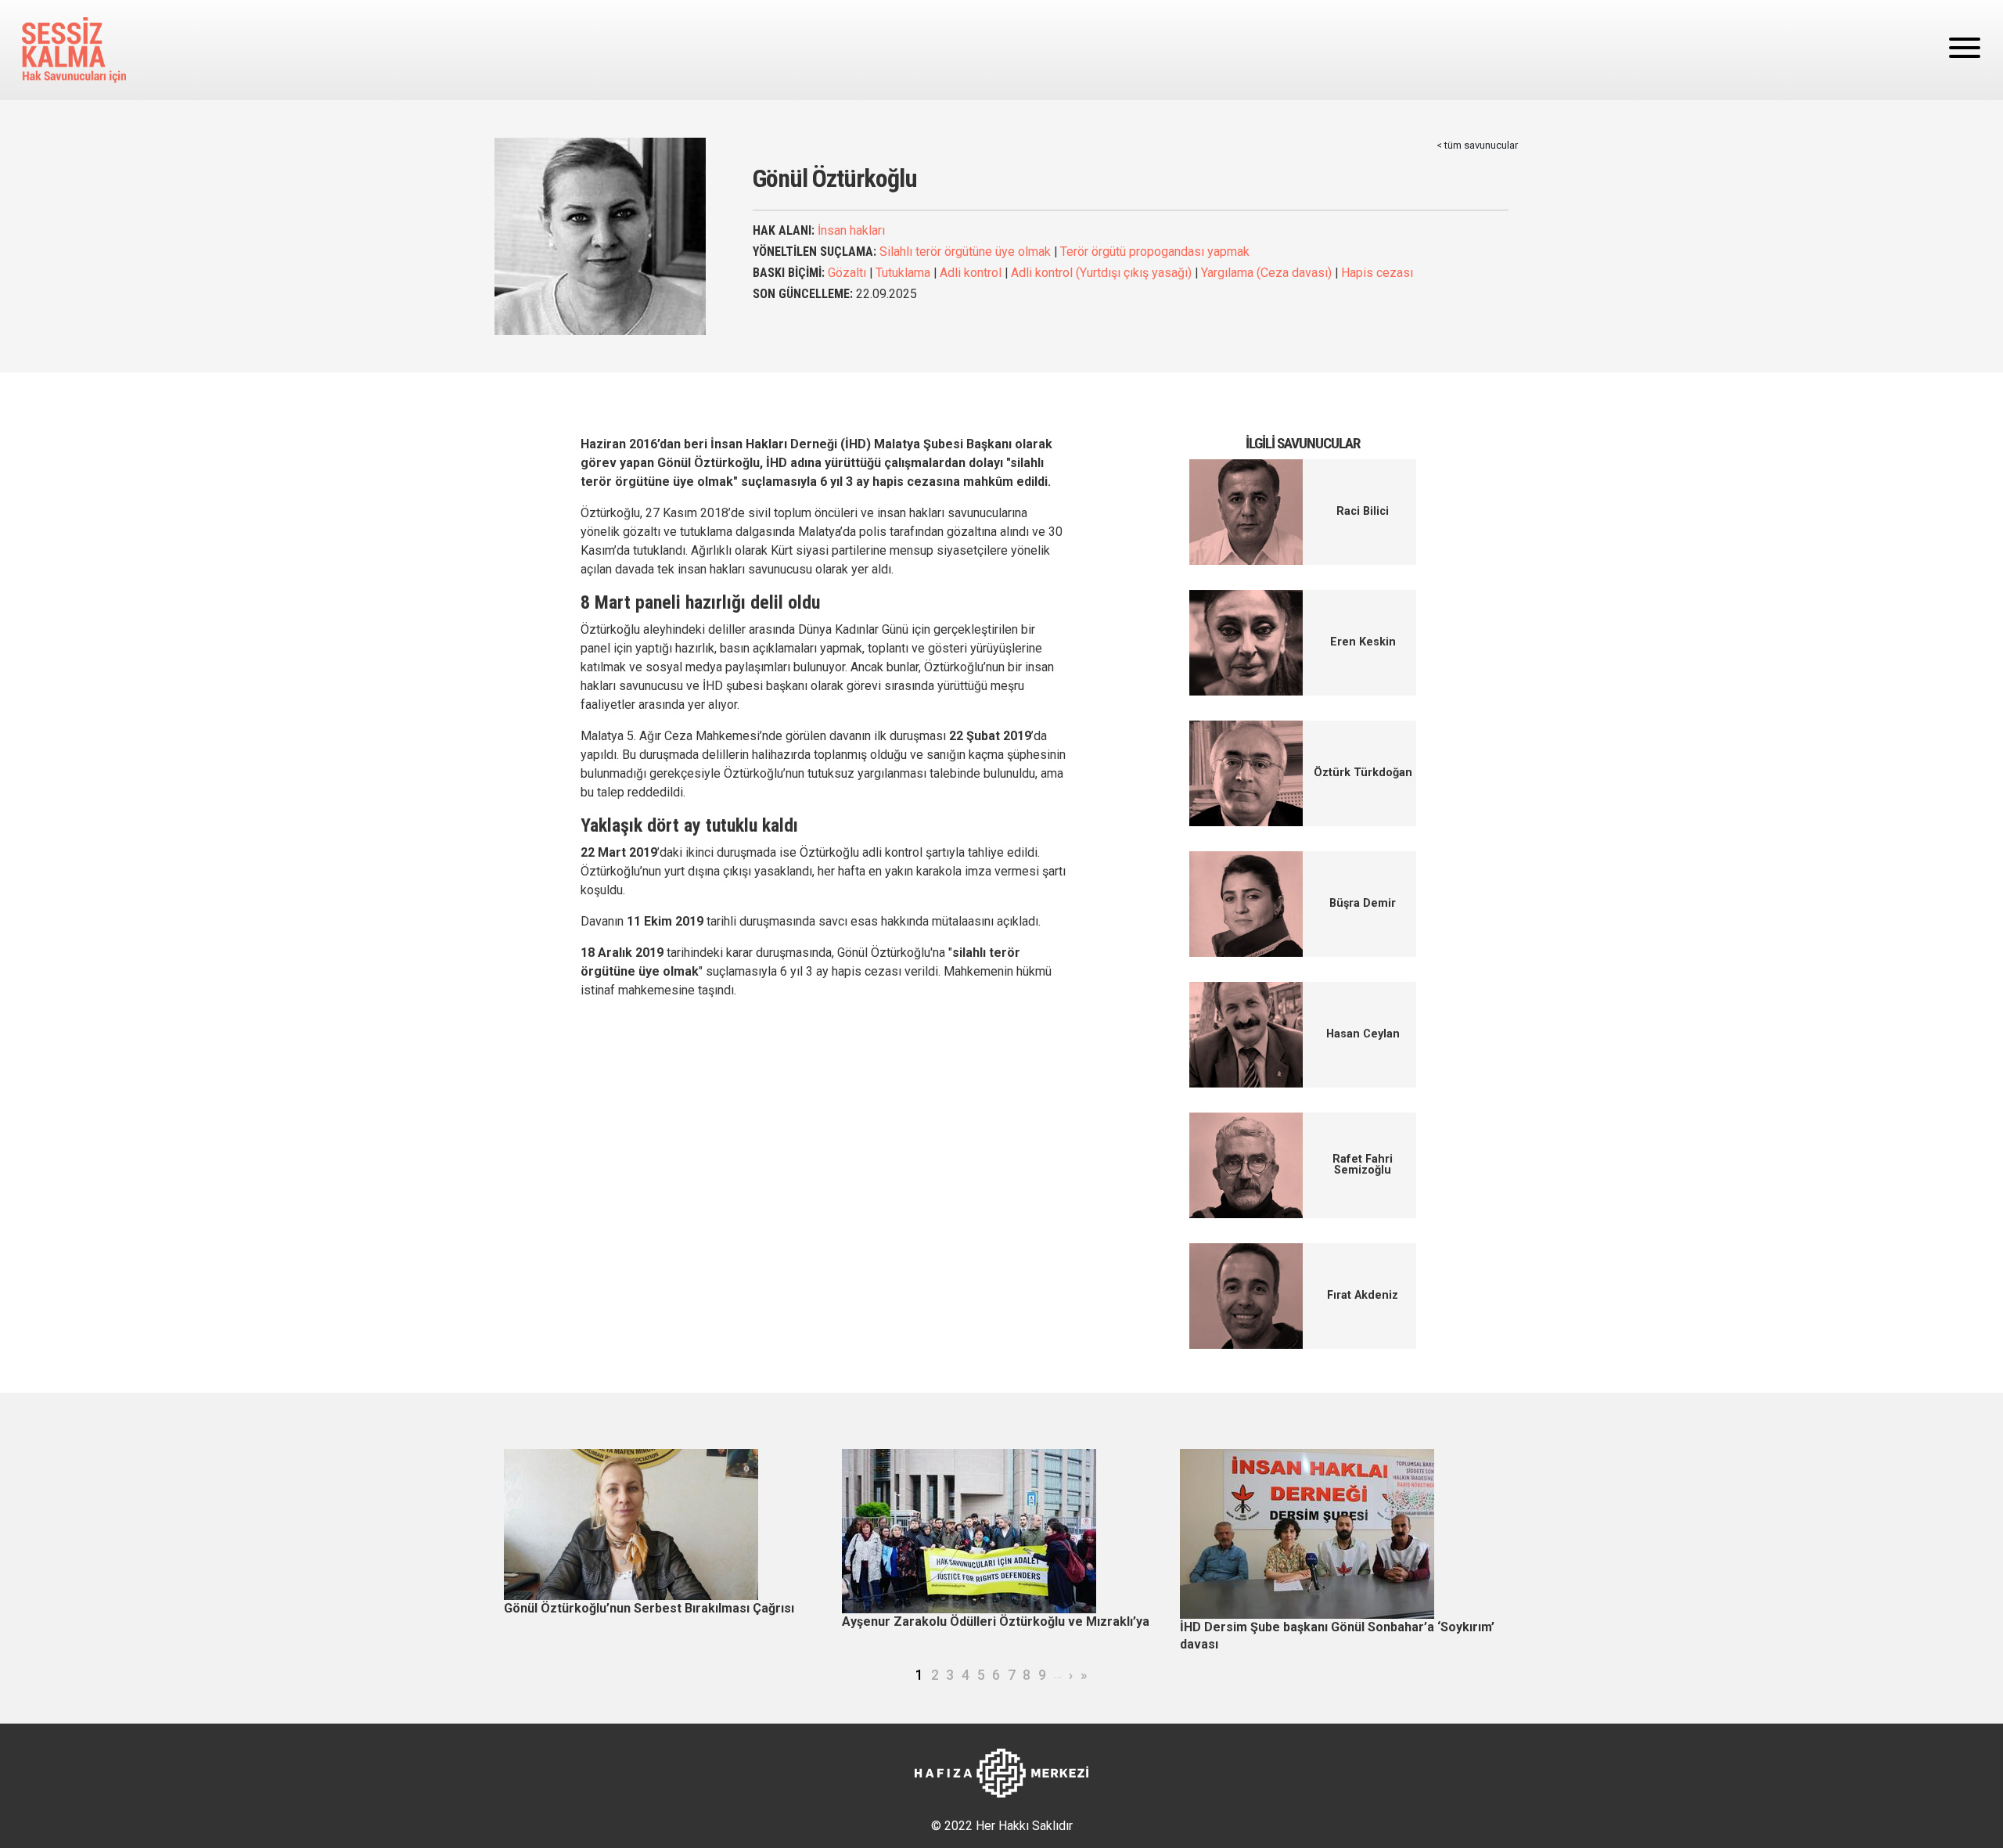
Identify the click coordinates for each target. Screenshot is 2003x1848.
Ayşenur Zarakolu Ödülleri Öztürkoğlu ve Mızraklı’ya (996, 1621)
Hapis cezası (1377, 273)
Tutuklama (903, 273)
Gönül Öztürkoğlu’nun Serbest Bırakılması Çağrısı (649, 1608)
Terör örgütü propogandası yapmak (1155, 252)
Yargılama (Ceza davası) (1266, 273)
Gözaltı (847, 273)
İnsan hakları (851, 230)
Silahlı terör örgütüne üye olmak (965, 252)
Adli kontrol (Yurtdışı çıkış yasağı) (1101, 273)
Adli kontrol (971, 273)
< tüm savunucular (1477, 145)
